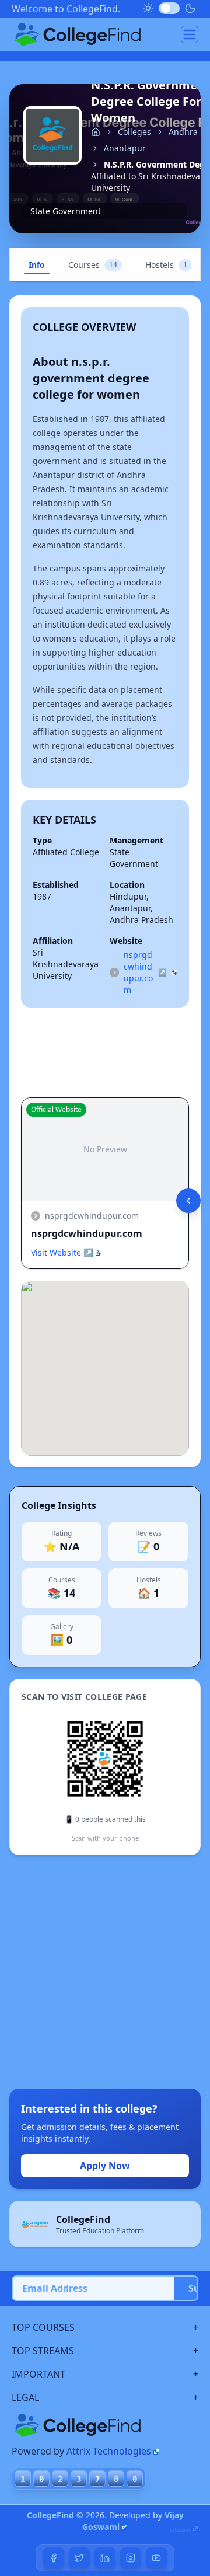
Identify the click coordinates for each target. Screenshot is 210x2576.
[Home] (96, 132)
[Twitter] (79, 2558)
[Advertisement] (105, 1972)
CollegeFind (50, 2515)
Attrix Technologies (109, 2451)
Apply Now (105, 2166)
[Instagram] (131, 2558)
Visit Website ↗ (62, 1252)
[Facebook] (54, 2558)
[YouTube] (156, 2558)
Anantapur (125, 148)
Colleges (134, 132)
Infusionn (181, 2530)
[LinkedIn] (105, 2558)
